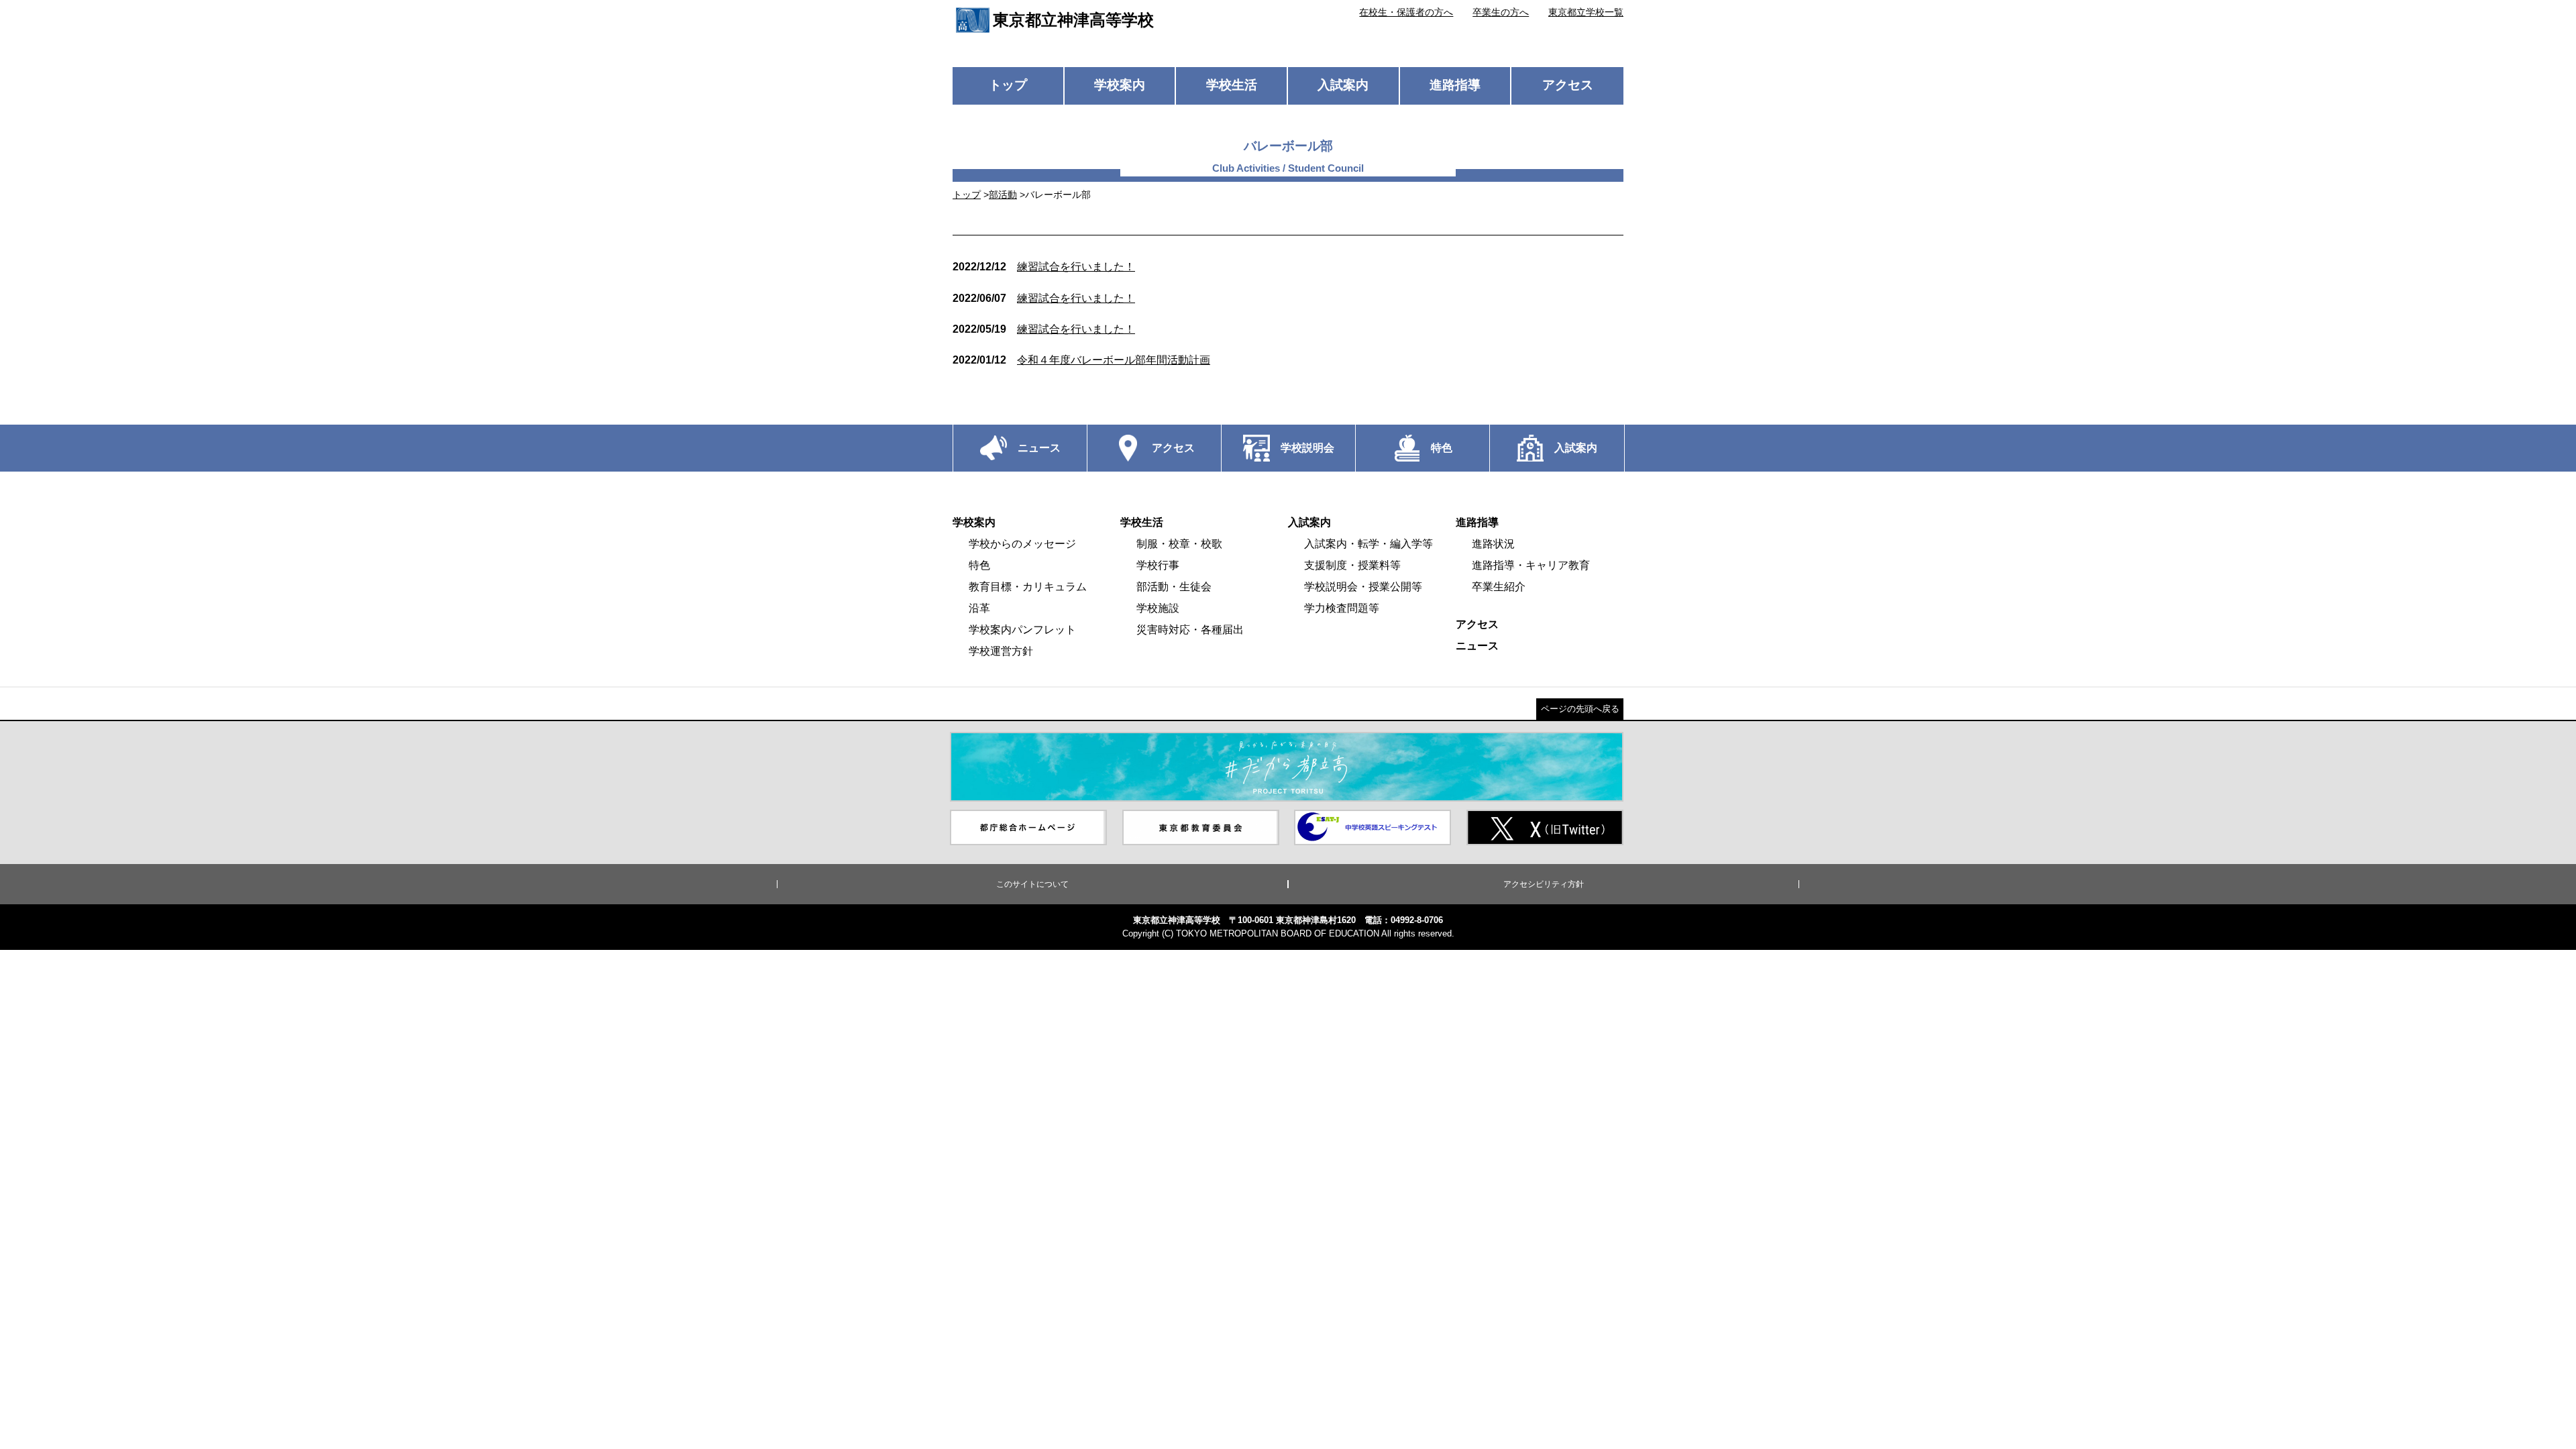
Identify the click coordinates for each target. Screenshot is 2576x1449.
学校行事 (1158, 565)
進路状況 (1493, 544)
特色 (979, 565)
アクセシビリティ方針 (1544, 884)
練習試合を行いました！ (1044, 267)
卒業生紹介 (1499, 587)
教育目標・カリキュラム (1028, 587)
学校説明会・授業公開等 (1363, 587)
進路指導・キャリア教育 (1531, 565)
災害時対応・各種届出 (1190, 630)
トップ (1008, 85)
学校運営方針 (1001, 651)
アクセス (1568, 85)
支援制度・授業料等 (1352, 565)
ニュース (1477, 646)
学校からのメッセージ (1022, 544)
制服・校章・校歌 (1179, 544)
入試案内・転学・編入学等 (1368, 544)
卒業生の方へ (1501, 12)
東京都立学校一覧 (1586, 12)
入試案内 (1343, 85)
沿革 (979, 608)
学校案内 (1120, 85)
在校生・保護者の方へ (1406, 12)
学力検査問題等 (1342, 608)
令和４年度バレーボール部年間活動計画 (1081, 360)
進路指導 (1455, 85)
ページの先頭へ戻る (1580, 709)
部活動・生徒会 (1174, 587)
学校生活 (1232, 85)
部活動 (1003, 195)
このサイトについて (1032, 884)
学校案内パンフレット (1022, 630)
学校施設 (1158, 608)
